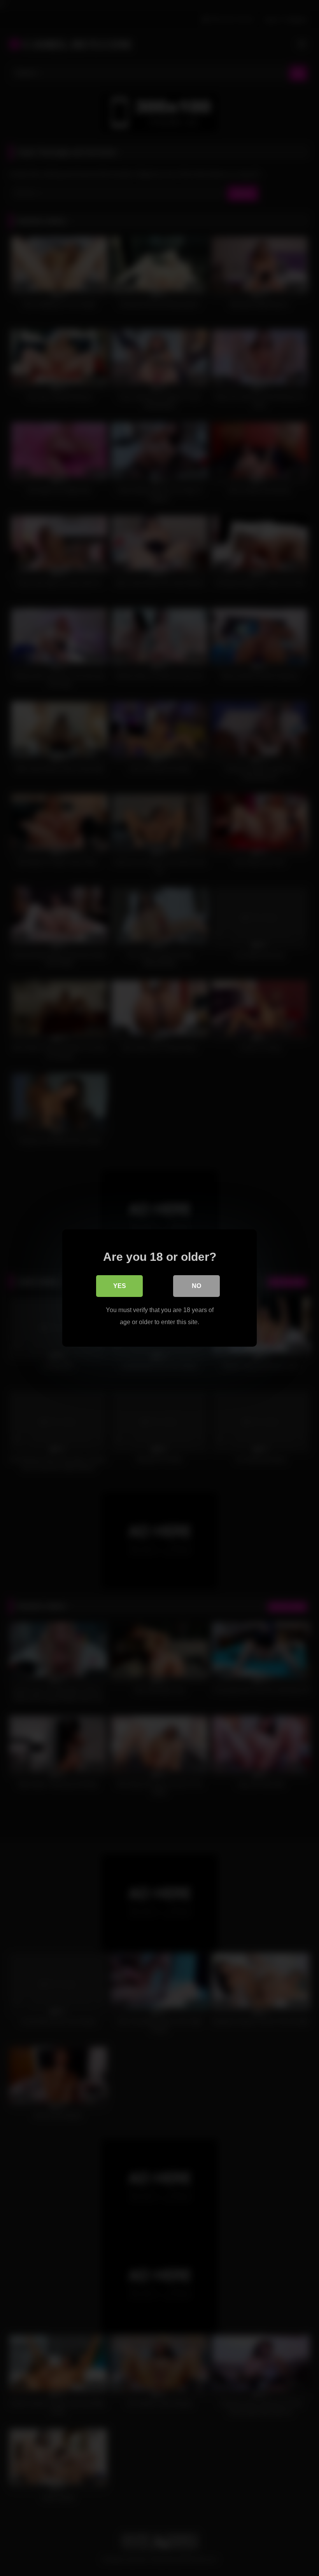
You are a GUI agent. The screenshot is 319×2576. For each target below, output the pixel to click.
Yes (120, 1286)
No (196, 1286)
